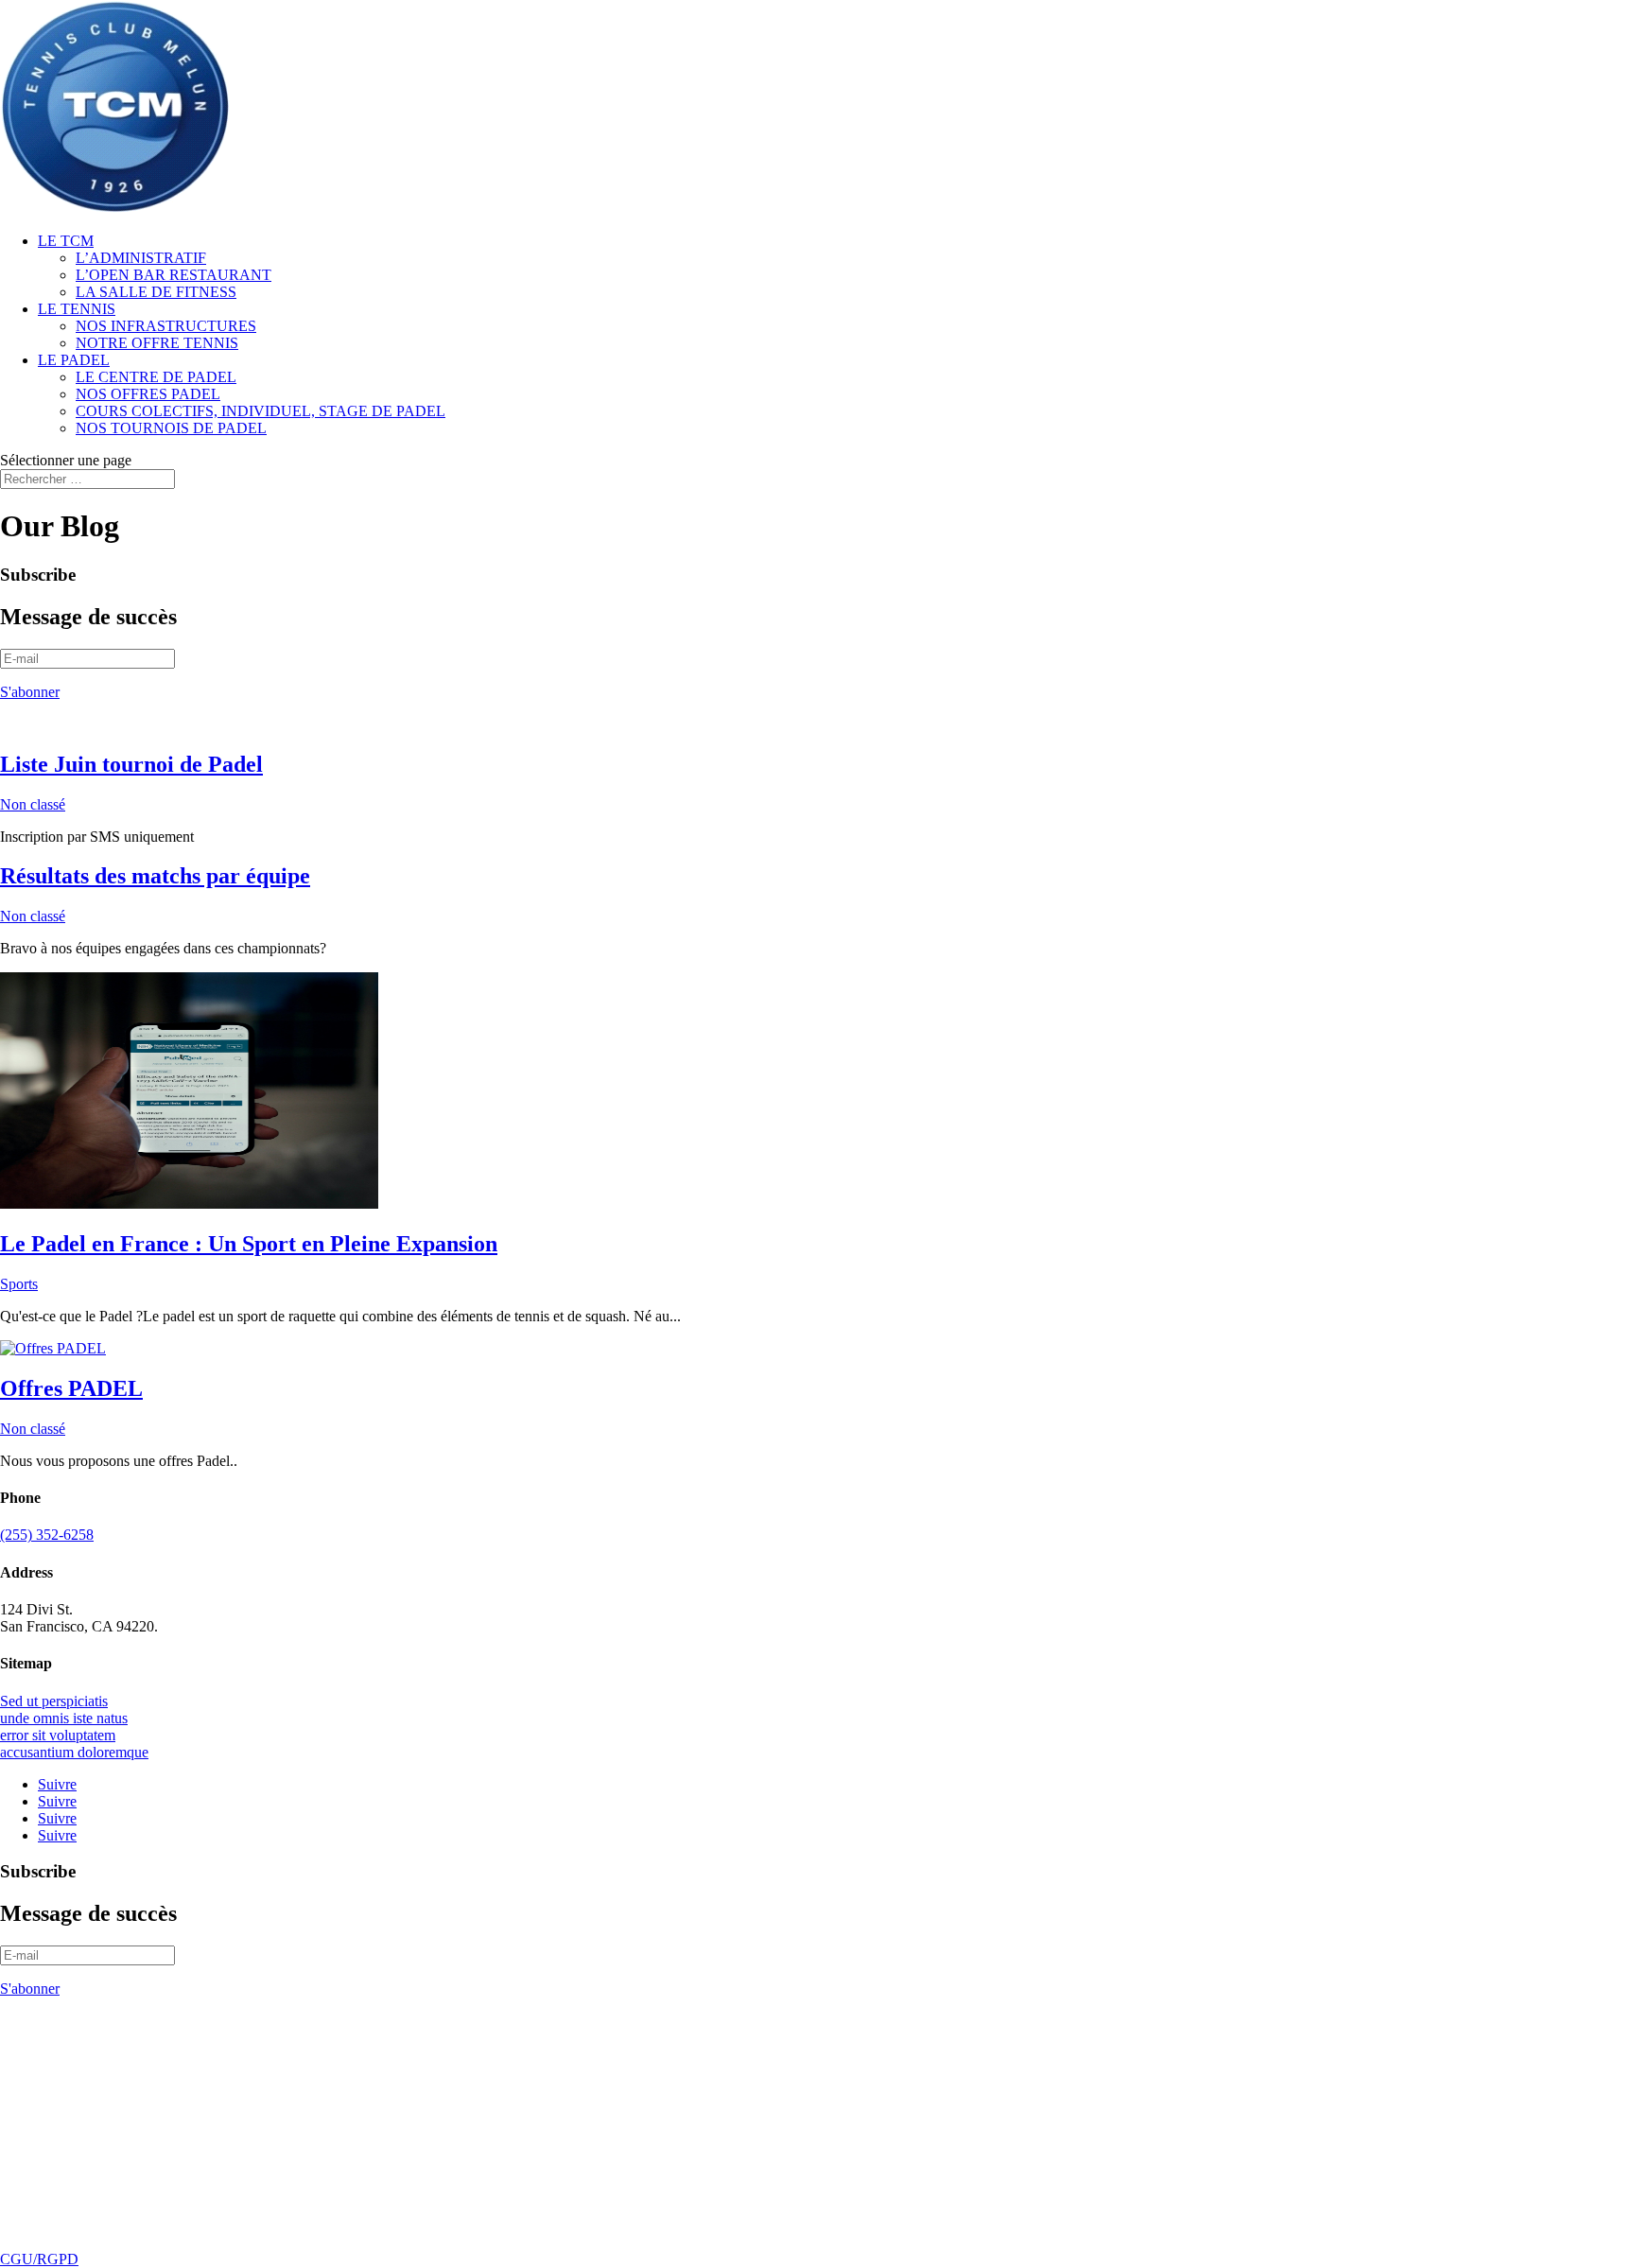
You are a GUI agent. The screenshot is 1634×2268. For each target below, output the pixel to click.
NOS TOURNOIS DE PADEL (171, 428)
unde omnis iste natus (64, 1718)
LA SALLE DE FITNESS (156, 292)
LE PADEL (74, 360)
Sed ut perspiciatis (54, 1701)
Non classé (33, 804)
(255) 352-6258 (47, 1535)
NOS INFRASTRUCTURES (166, 326)
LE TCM (66, 241)
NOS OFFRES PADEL (148, 394)
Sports (19, 1284)
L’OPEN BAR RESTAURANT (174, 275)
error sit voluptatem (58, 1735)
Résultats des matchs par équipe (155, 876)
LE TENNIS (77, 309)
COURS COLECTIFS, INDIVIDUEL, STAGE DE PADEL (261, 411)
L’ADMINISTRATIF (141, 258)
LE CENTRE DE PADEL (156, 377)
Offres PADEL (71, 1388)
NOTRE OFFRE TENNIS (157, 343)
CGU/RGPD (39, 2259)
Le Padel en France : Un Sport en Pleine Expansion (249, 1244)
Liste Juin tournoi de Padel (131, 764)
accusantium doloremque (74, 1752)
